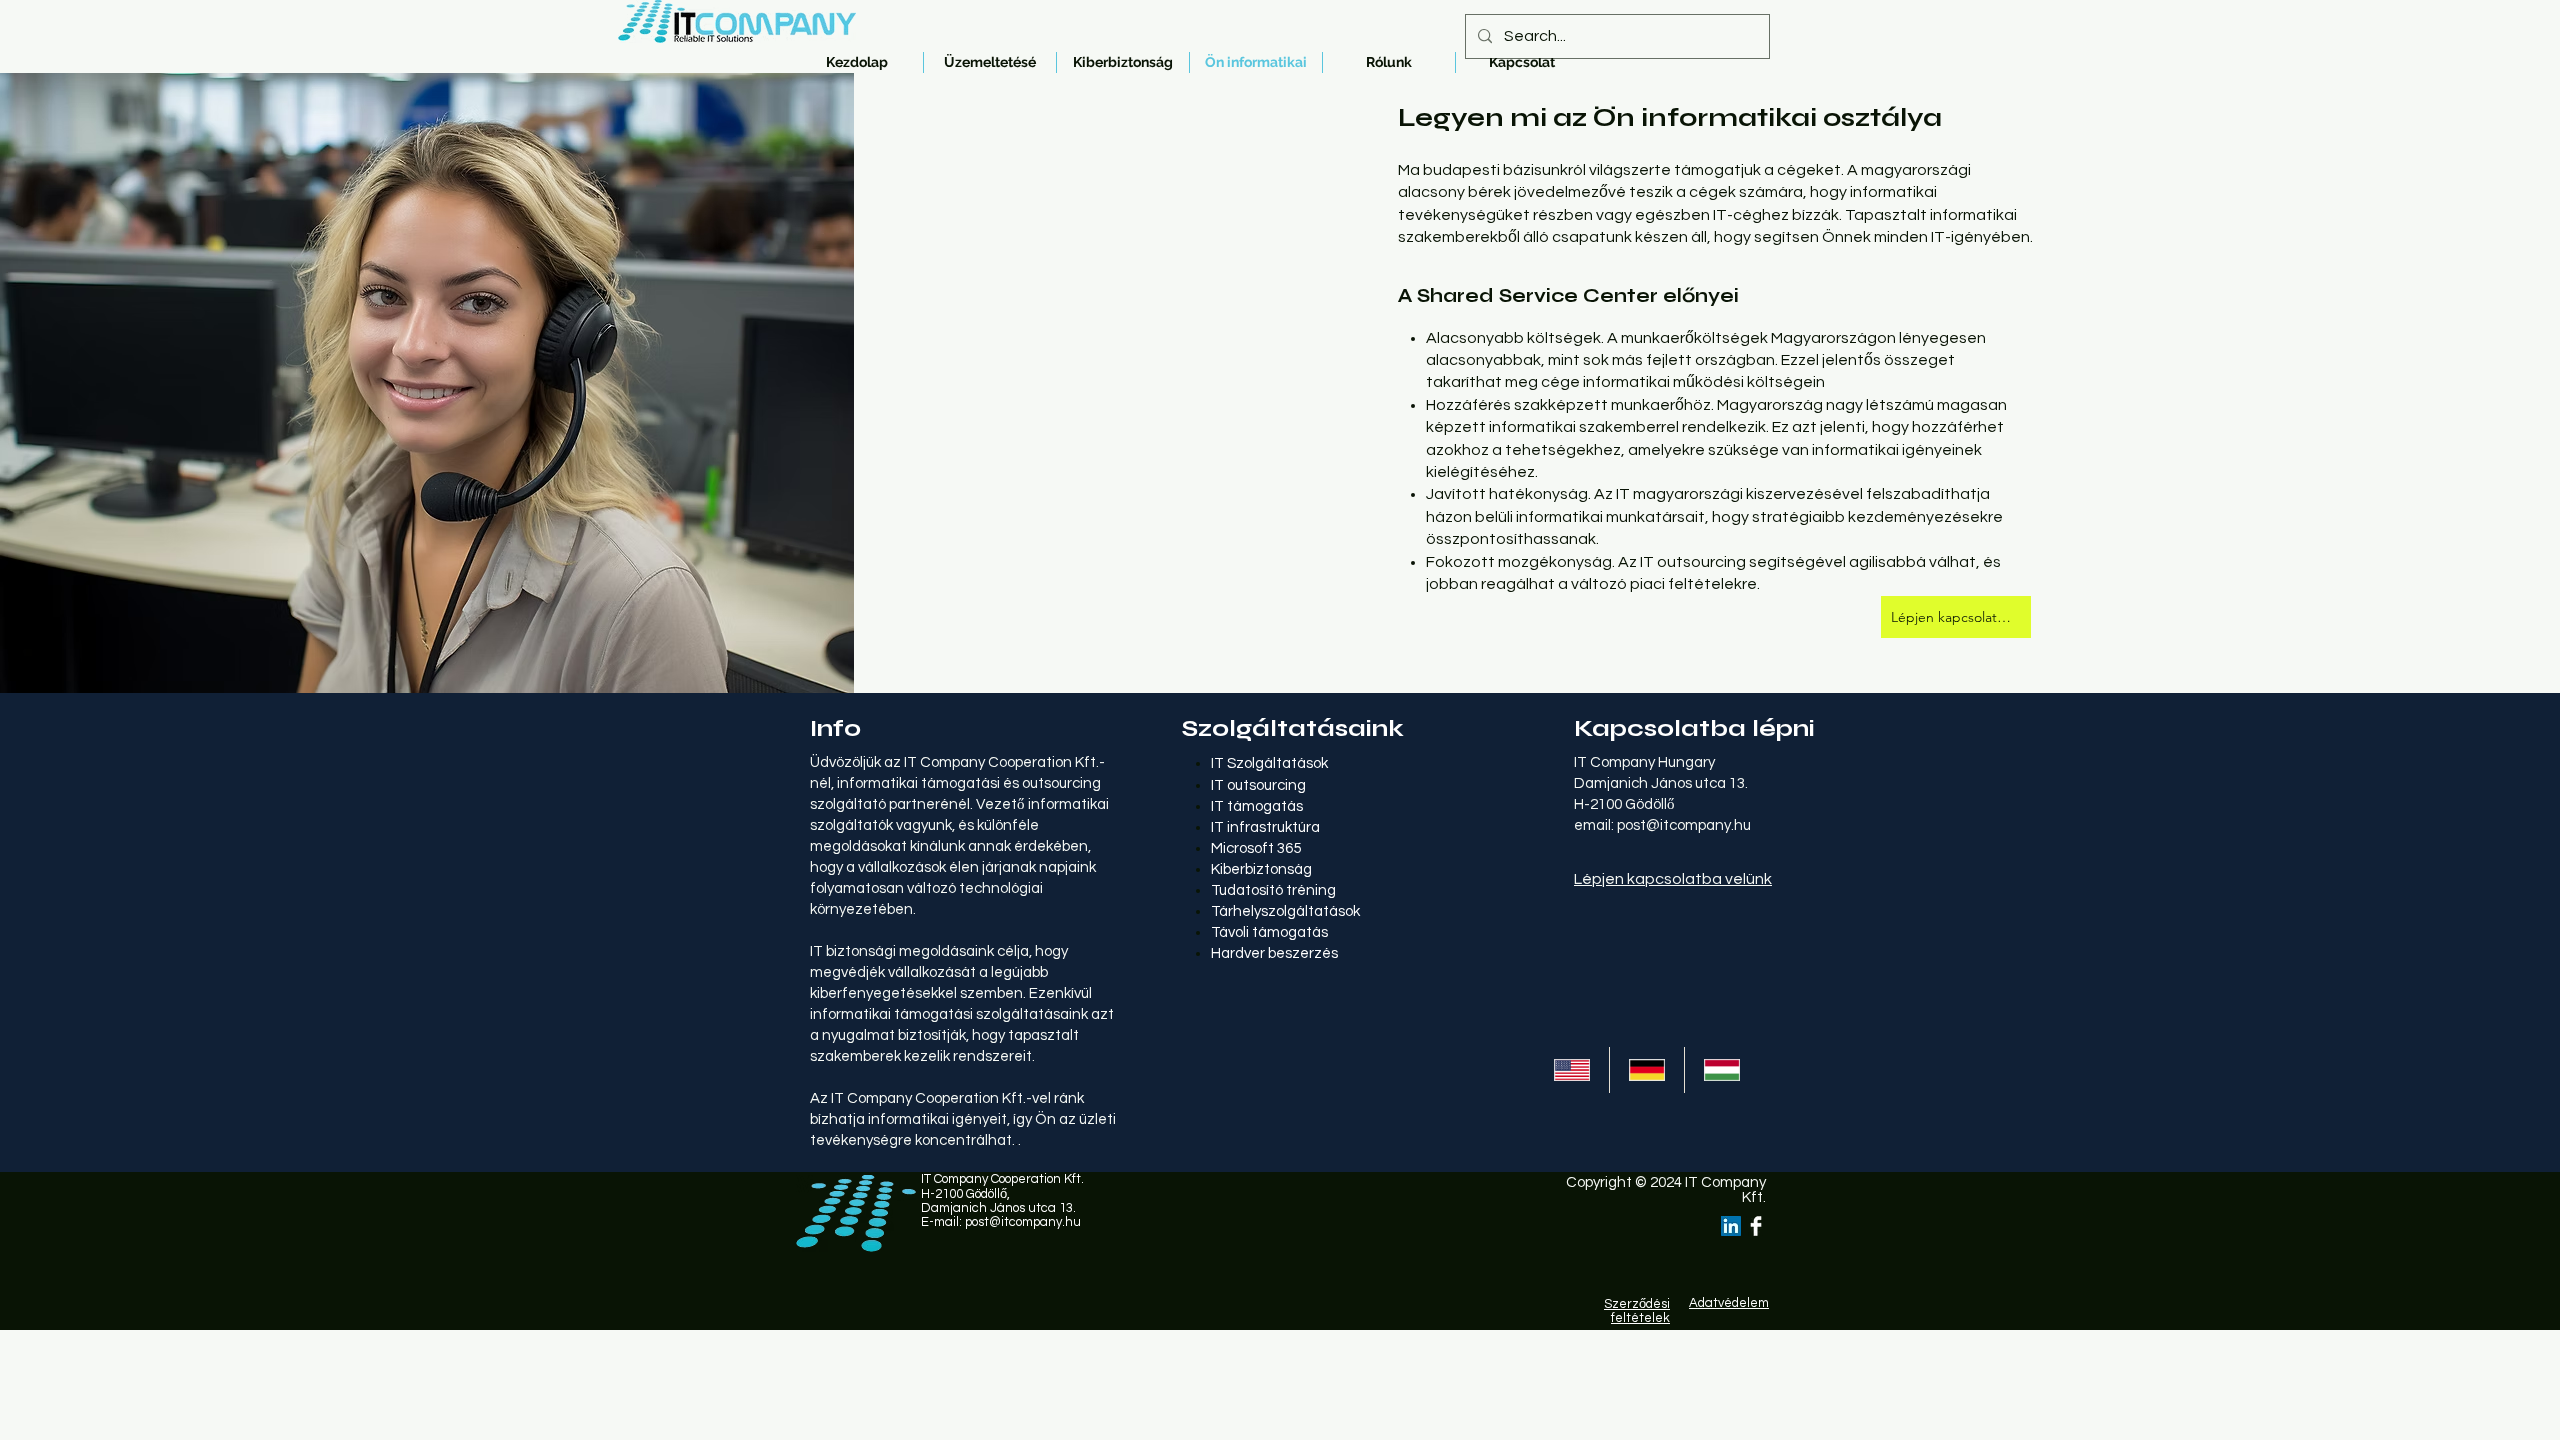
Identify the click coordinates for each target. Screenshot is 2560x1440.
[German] (1646, 1070)
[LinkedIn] (1731, 1226)
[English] (1572, 1070)
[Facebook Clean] (1756, 1226)
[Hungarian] (1721, 1070)
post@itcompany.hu (1684, 825)
